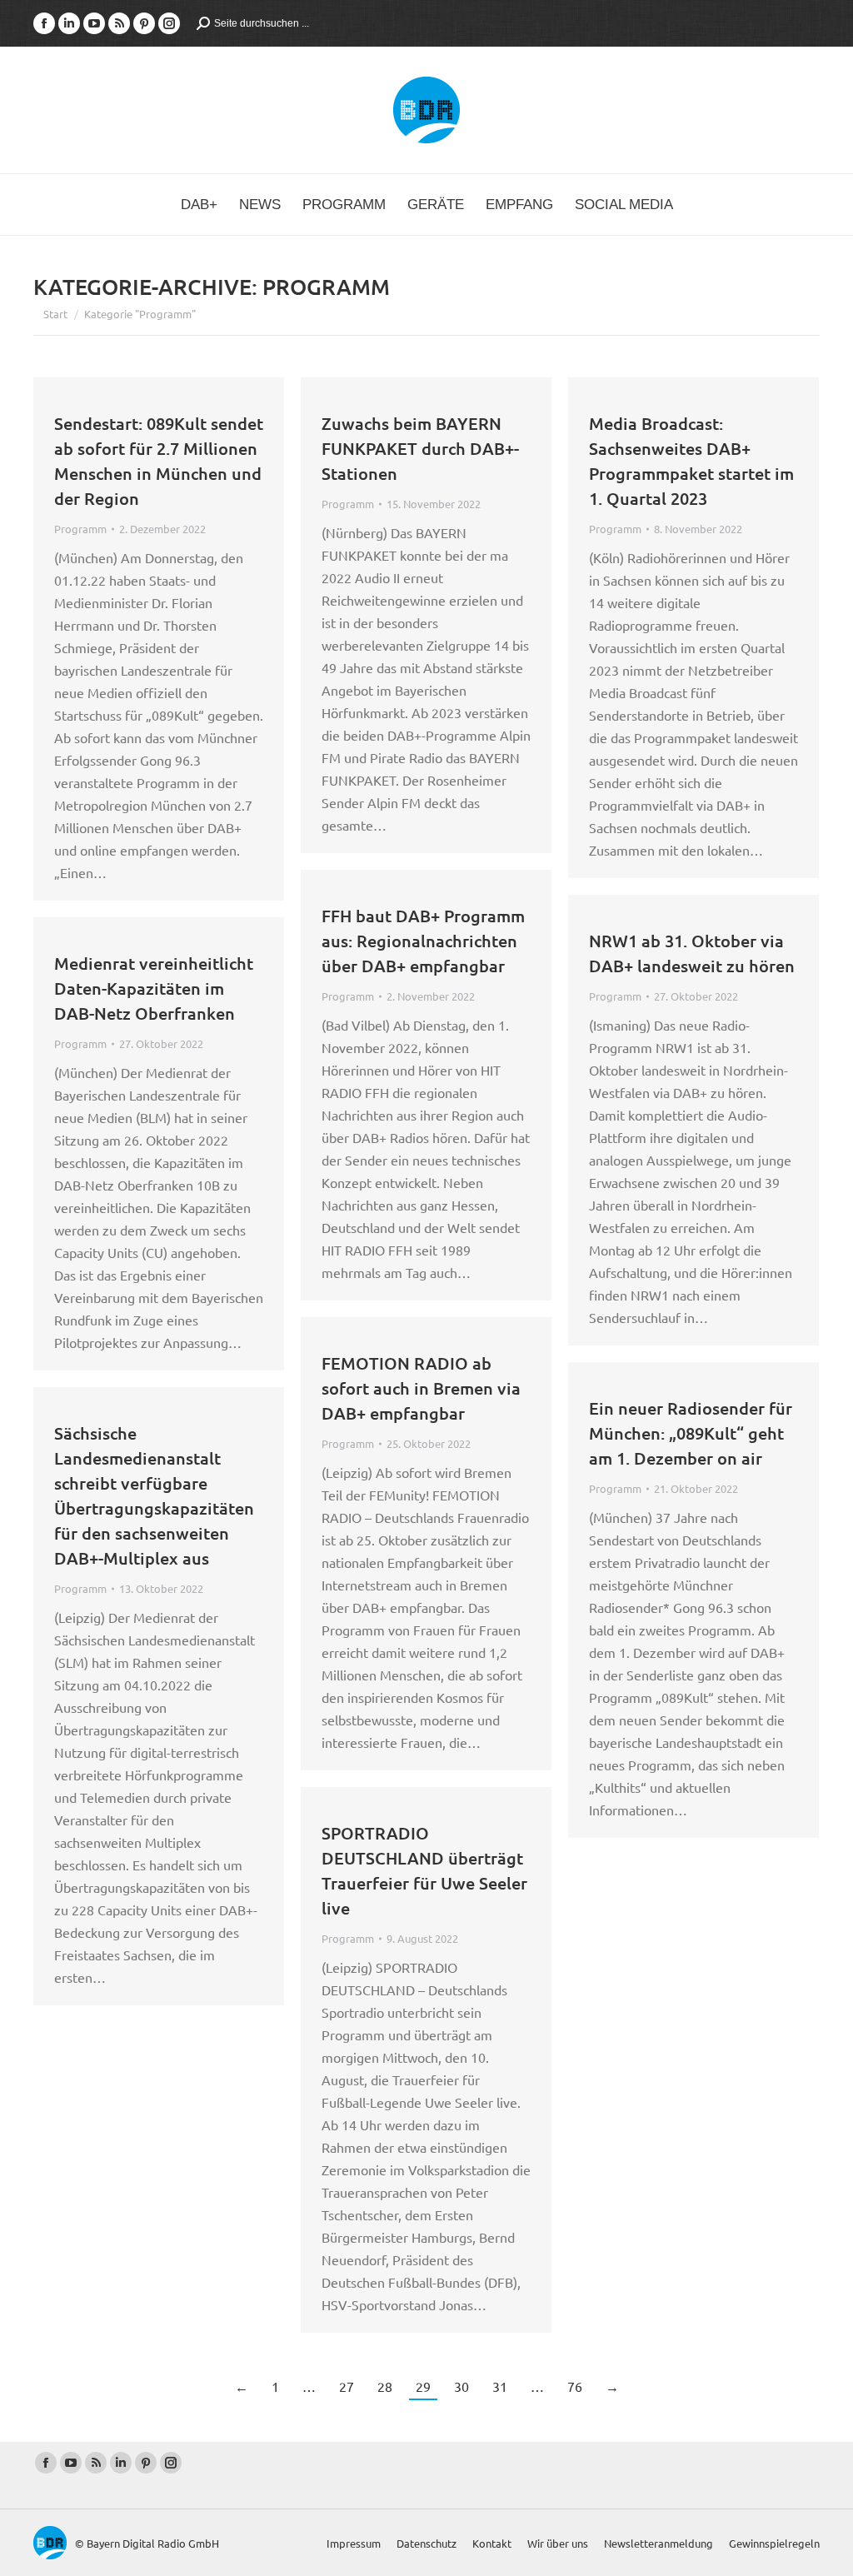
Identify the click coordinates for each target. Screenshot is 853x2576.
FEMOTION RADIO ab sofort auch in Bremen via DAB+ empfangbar (421, 1388)
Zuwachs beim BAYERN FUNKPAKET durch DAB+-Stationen (420, 448)
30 (461, 2386)
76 (575, 2386)
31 (500, 2386)
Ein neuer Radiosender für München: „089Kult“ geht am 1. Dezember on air (691, 1433)
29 (423, 2386)
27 (347, 2386)
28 (385, 2386)
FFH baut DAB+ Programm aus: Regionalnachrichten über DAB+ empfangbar (423, 941)
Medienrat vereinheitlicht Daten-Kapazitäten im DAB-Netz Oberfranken (154, 988)
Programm (80, 529)
